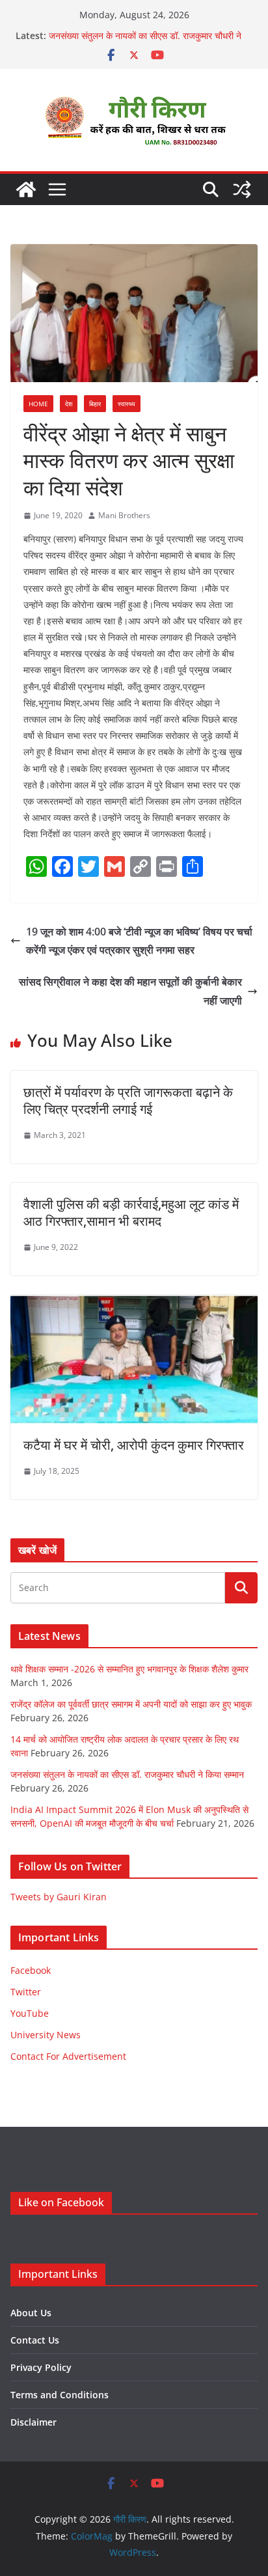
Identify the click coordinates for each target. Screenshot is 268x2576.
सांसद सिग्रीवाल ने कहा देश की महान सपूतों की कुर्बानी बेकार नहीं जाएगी (130, 991)
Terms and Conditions (60, 2395)
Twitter (26, 1992)
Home (38, 404)
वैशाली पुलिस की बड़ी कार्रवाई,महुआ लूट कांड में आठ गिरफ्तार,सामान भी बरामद (131, 1212)
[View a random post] (242, 189)
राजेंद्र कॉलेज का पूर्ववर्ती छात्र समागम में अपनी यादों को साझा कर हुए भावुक (131, 1704)
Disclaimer (33, 2422)
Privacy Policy (41, 2367)
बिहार (95, 404)
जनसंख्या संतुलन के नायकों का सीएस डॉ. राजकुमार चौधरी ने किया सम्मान (127, 1774)
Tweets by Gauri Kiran (59, 1897)
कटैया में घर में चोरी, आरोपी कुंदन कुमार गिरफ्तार (134, 1445)
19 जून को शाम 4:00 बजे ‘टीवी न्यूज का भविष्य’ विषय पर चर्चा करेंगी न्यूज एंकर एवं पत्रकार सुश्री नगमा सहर (139, 941)
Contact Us (35, 2340)
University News (46, 2035)
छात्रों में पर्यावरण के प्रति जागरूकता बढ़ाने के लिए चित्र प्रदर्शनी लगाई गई (128, 1101)
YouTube (30, 2013)
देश (69, 404)
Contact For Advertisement (68, 2056)
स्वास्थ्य (127, 404)
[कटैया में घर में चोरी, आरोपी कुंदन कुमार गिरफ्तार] (134, 1304)
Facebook (31, 1970)
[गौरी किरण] (26, 189)
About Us (31, 2313)
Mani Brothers (124, 515)
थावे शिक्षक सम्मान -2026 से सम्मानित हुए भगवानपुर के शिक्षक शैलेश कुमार (129, 1669)
